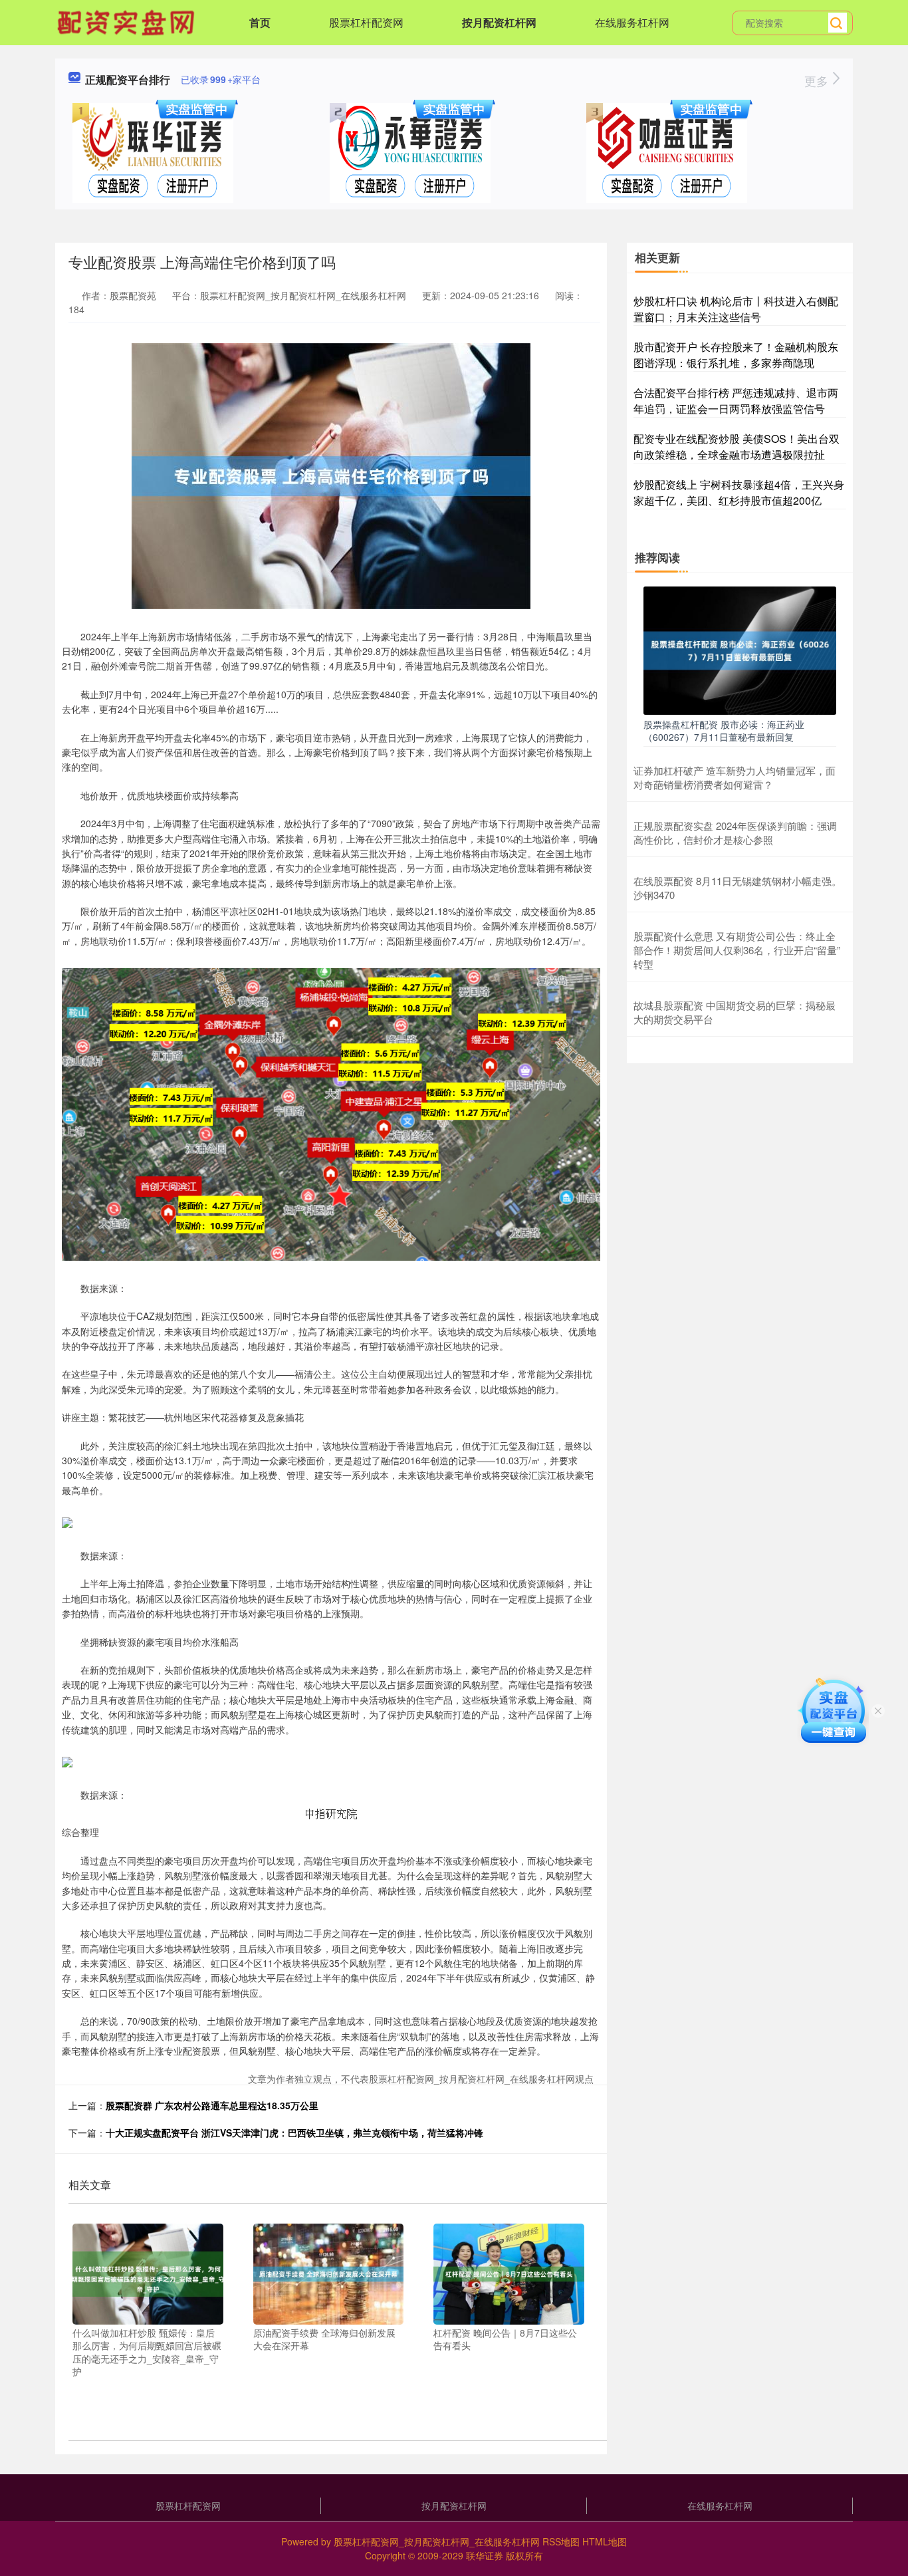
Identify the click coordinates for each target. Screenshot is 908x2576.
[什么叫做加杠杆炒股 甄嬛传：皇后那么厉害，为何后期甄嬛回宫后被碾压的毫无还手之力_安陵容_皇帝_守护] (148, 2273)
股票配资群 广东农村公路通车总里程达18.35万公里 (212, 2105)
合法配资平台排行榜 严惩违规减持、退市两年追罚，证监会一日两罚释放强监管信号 (736, 401)
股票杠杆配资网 (366, 22)
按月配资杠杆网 (499, 22)
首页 (260, 22)
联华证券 (485, 2555)
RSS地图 (561, 2541)
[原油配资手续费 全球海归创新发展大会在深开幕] (329, 2273)
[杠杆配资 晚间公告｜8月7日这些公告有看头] (509, 2273)
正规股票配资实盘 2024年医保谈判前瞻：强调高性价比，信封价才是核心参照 (735, 833)
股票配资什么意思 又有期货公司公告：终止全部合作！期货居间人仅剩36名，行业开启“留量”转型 (737, 950)
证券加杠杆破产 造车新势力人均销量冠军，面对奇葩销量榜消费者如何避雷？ (735, 777)
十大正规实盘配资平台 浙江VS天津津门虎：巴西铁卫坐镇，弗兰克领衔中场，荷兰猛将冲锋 (294, 2132)
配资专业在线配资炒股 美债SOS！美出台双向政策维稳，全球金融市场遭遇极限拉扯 (737, 447)
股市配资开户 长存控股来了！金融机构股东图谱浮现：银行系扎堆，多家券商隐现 (736, 355)
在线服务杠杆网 (632, 22)
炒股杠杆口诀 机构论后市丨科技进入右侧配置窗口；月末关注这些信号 (736, 309)
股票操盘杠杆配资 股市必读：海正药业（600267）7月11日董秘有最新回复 (724, 730)
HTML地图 (605, 2541)
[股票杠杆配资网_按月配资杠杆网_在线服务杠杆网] (128, 21)
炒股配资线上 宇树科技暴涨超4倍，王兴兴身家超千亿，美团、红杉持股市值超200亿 (739, 492)
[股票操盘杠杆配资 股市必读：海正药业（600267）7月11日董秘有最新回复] (740, 649)
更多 (818, 80)
